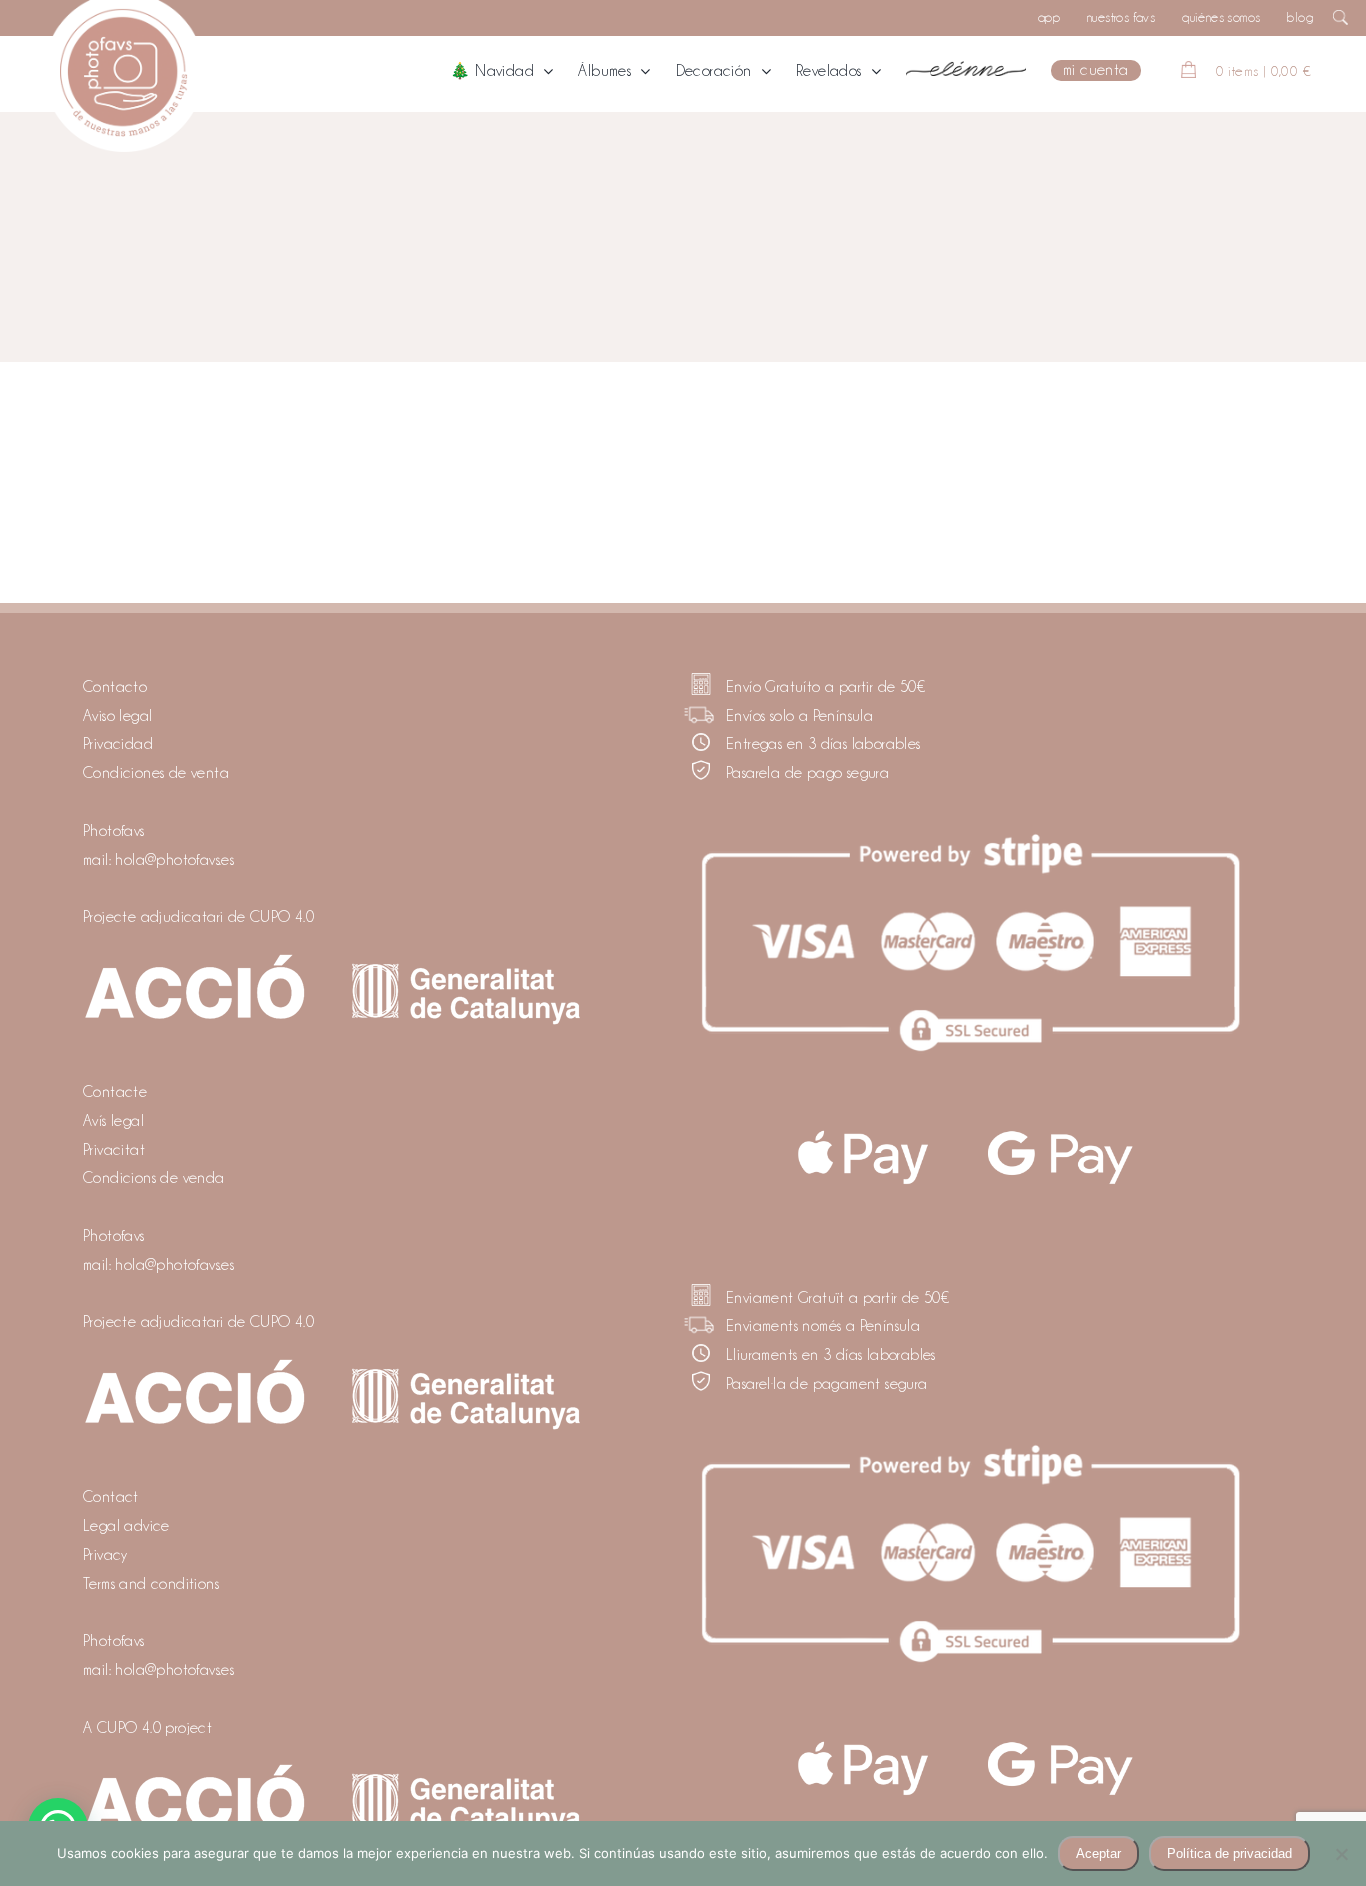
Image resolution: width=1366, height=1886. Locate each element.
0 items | (1263, 71)
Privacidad (118, 744)
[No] (1341, 1854)
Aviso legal (117, 716)
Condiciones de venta (156, 773)
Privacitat (114, 1150)
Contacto (115, 687)
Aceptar (1098, 1853)
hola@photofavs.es (174, 860)
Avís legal (113, 1121)
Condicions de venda (154, 1178)
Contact (111, 1497)
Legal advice (126, 1526)
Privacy (105, 1555)
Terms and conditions (151, 1584)
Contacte (115, 1092)
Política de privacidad (1229, 1853)
